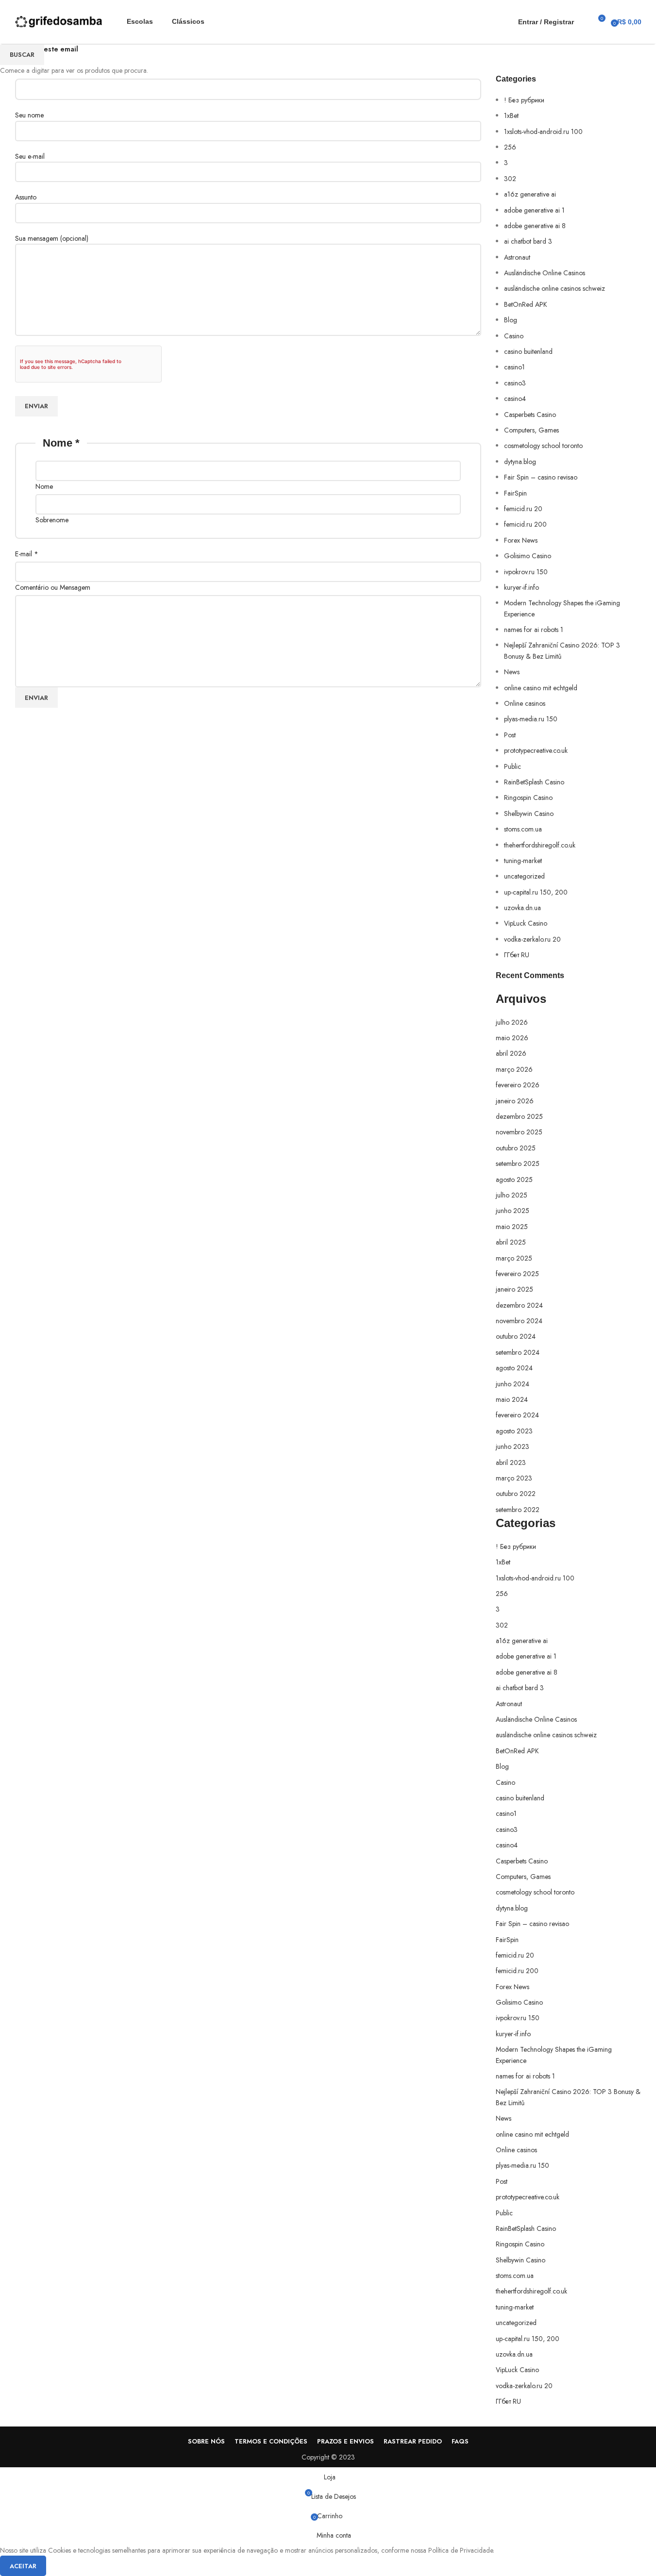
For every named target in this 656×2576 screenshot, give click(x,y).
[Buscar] (584, 22)
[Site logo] (59, 21)
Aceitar (23, 2566)
